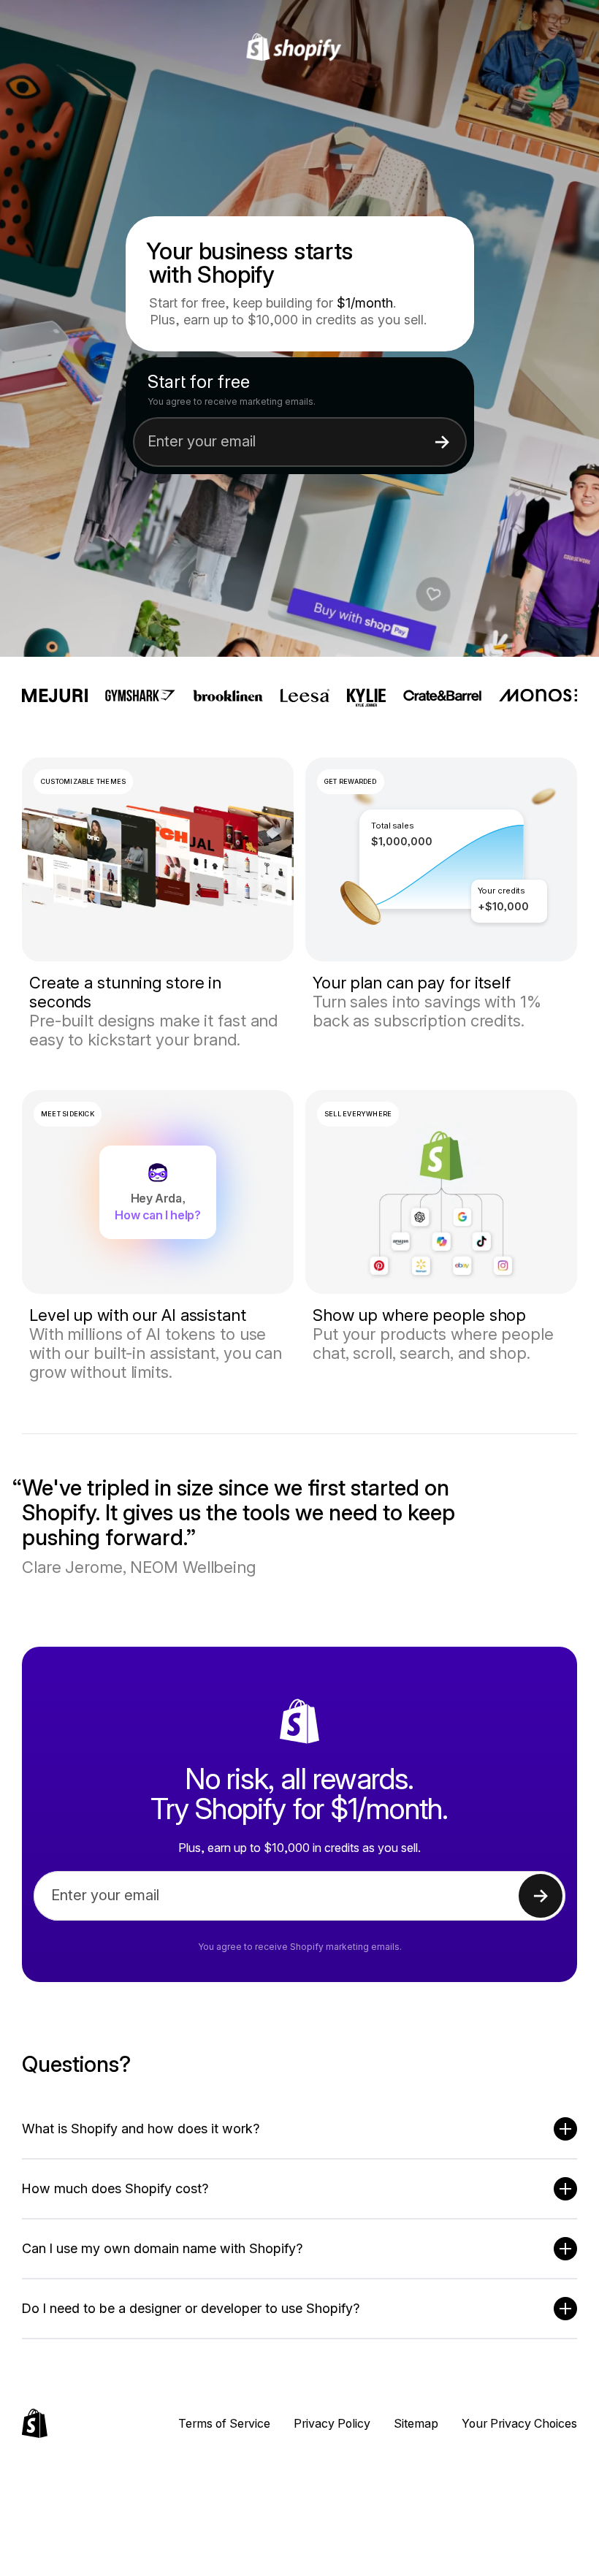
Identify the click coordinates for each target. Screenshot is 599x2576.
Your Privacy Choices (519, 2423)
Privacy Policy (332, 2423)
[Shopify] (300, 47)
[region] (441, 860)
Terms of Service (224, 2423)
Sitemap (416, 2423)
